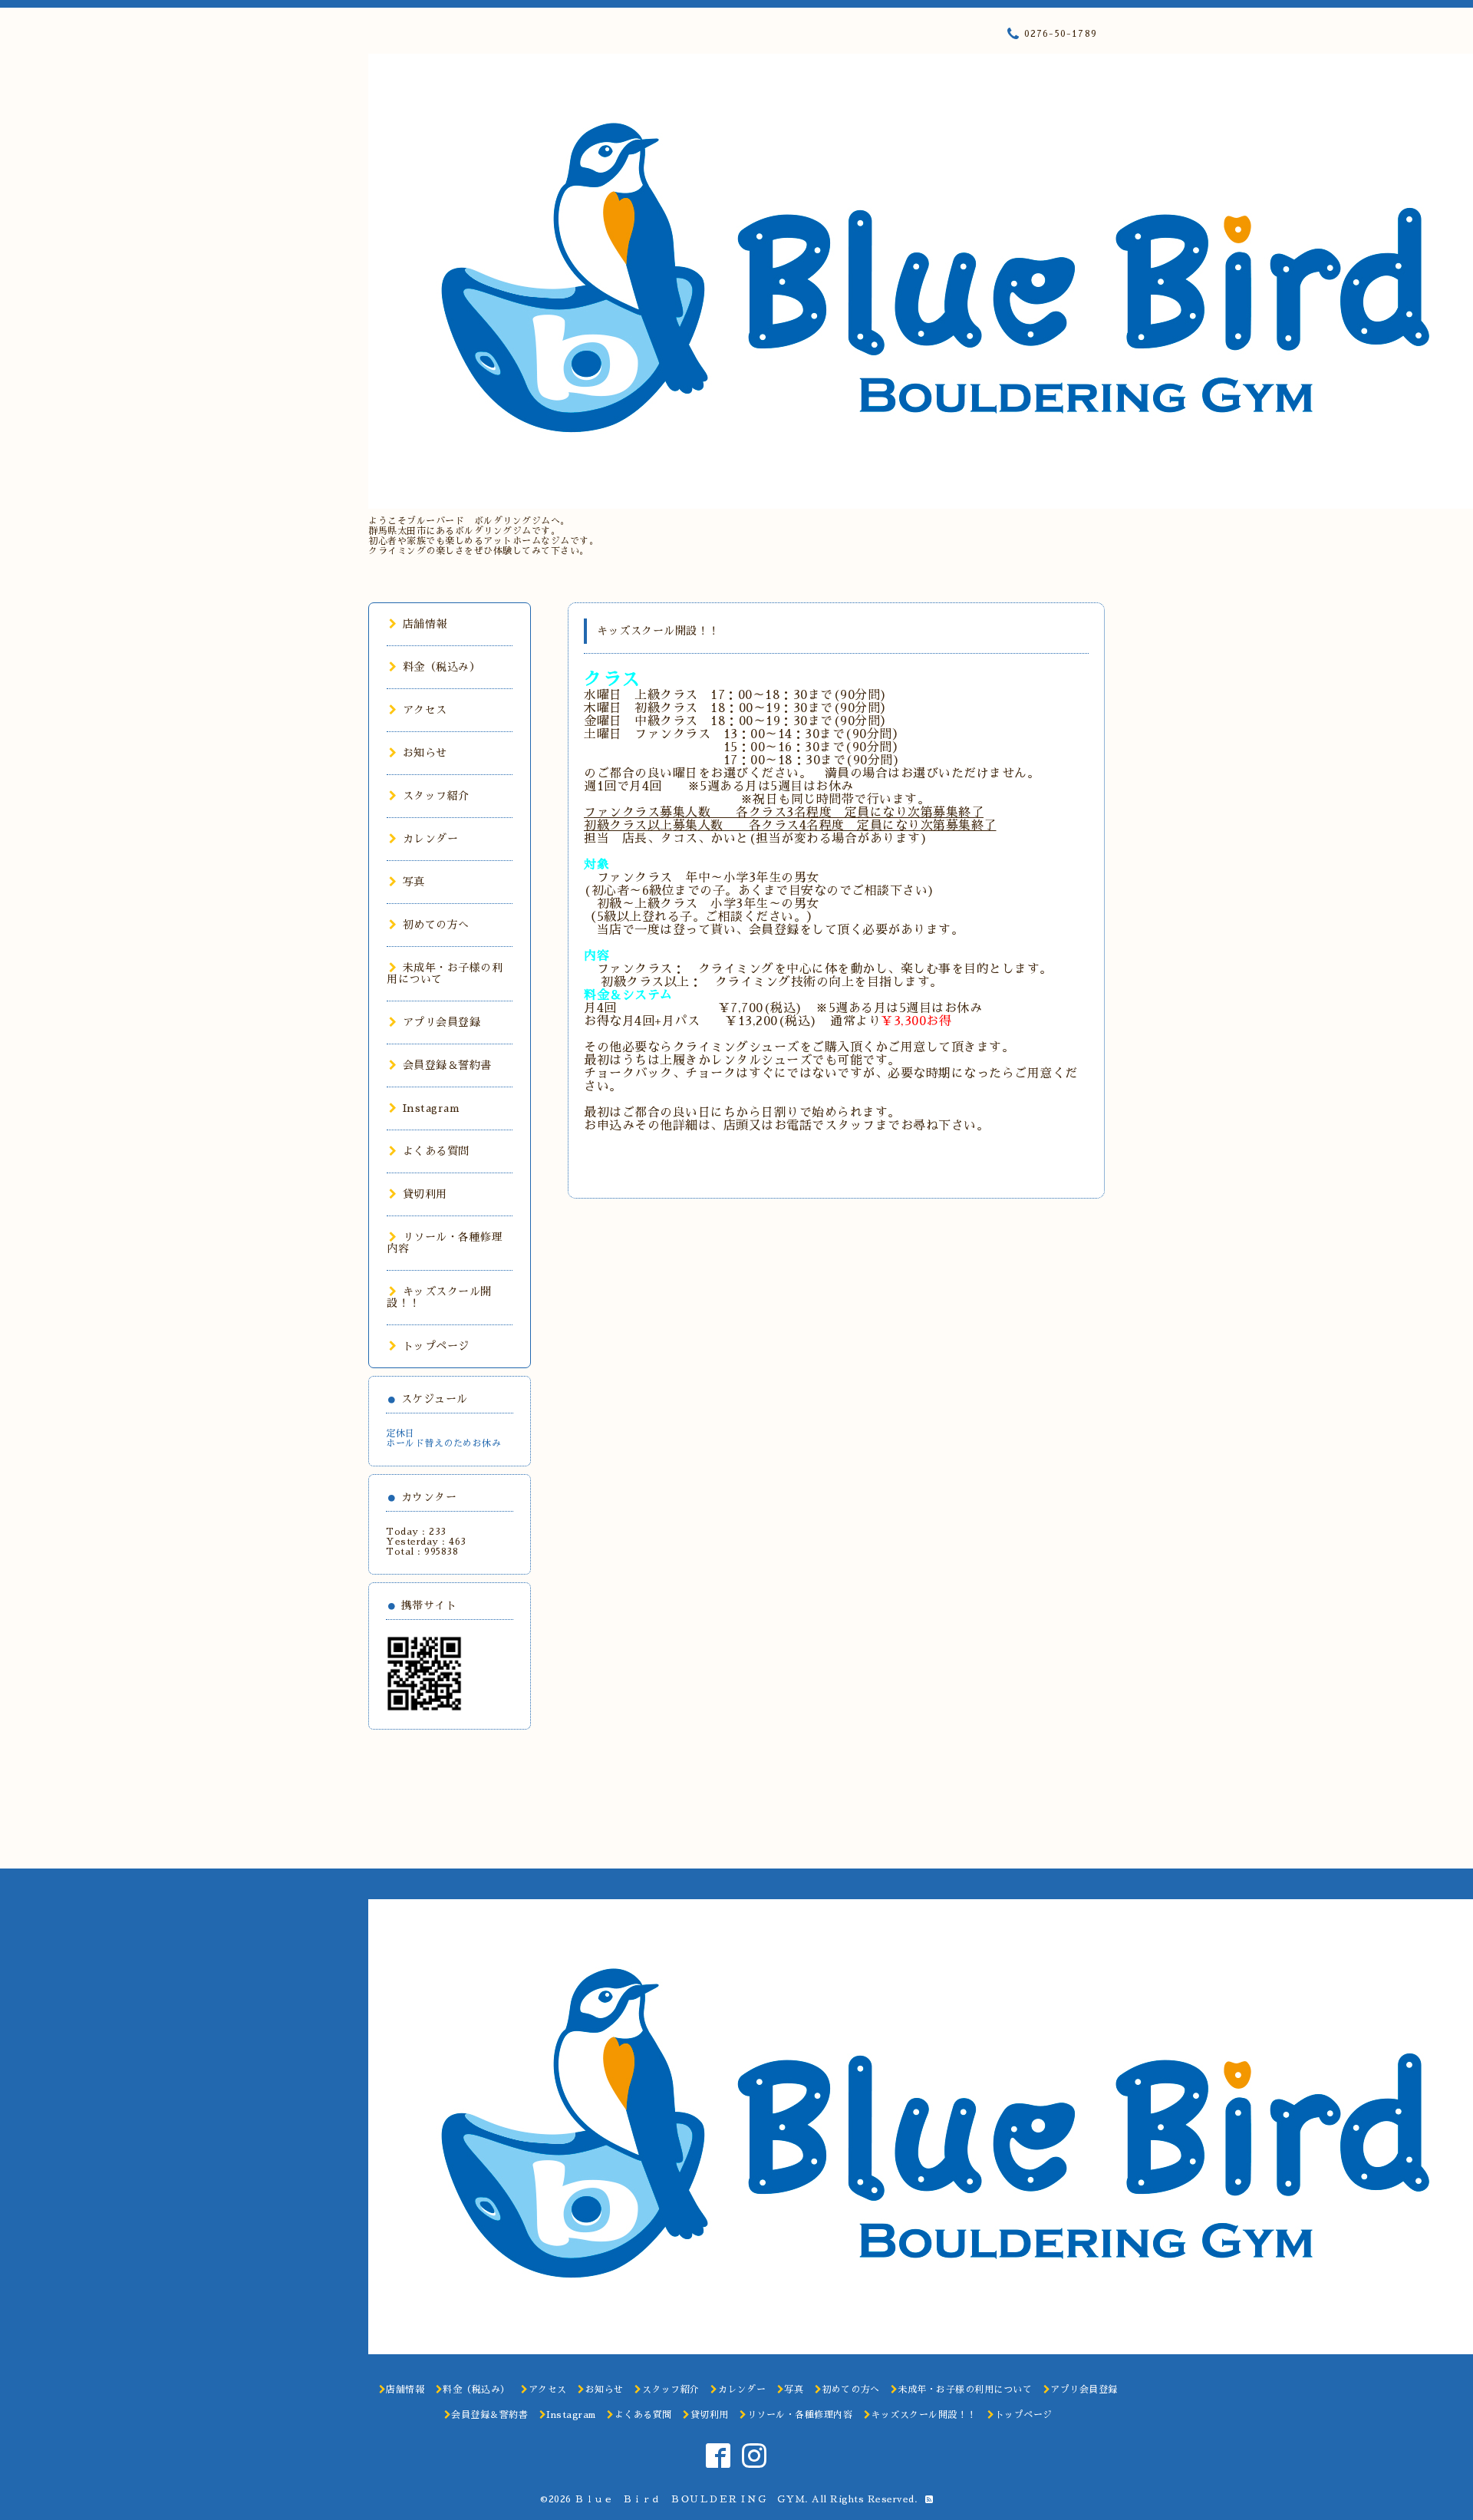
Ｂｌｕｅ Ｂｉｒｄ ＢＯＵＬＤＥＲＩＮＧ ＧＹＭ (690, 2499)
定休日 (400, 1433)
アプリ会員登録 (442, 1022)
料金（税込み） (442, 667)
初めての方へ (436, 925)
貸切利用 (425, 1194)
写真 (414, 882)
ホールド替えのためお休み (443, 1443)
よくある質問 (436, 1151)
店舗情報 (425, 624)
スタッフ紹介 (436, 796)
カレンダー (430, 839)
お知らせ (425, 753)
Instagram (431, 1108)
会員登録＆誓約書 (447, 1065)
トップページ (436, 1346)
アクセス (425, 710)
